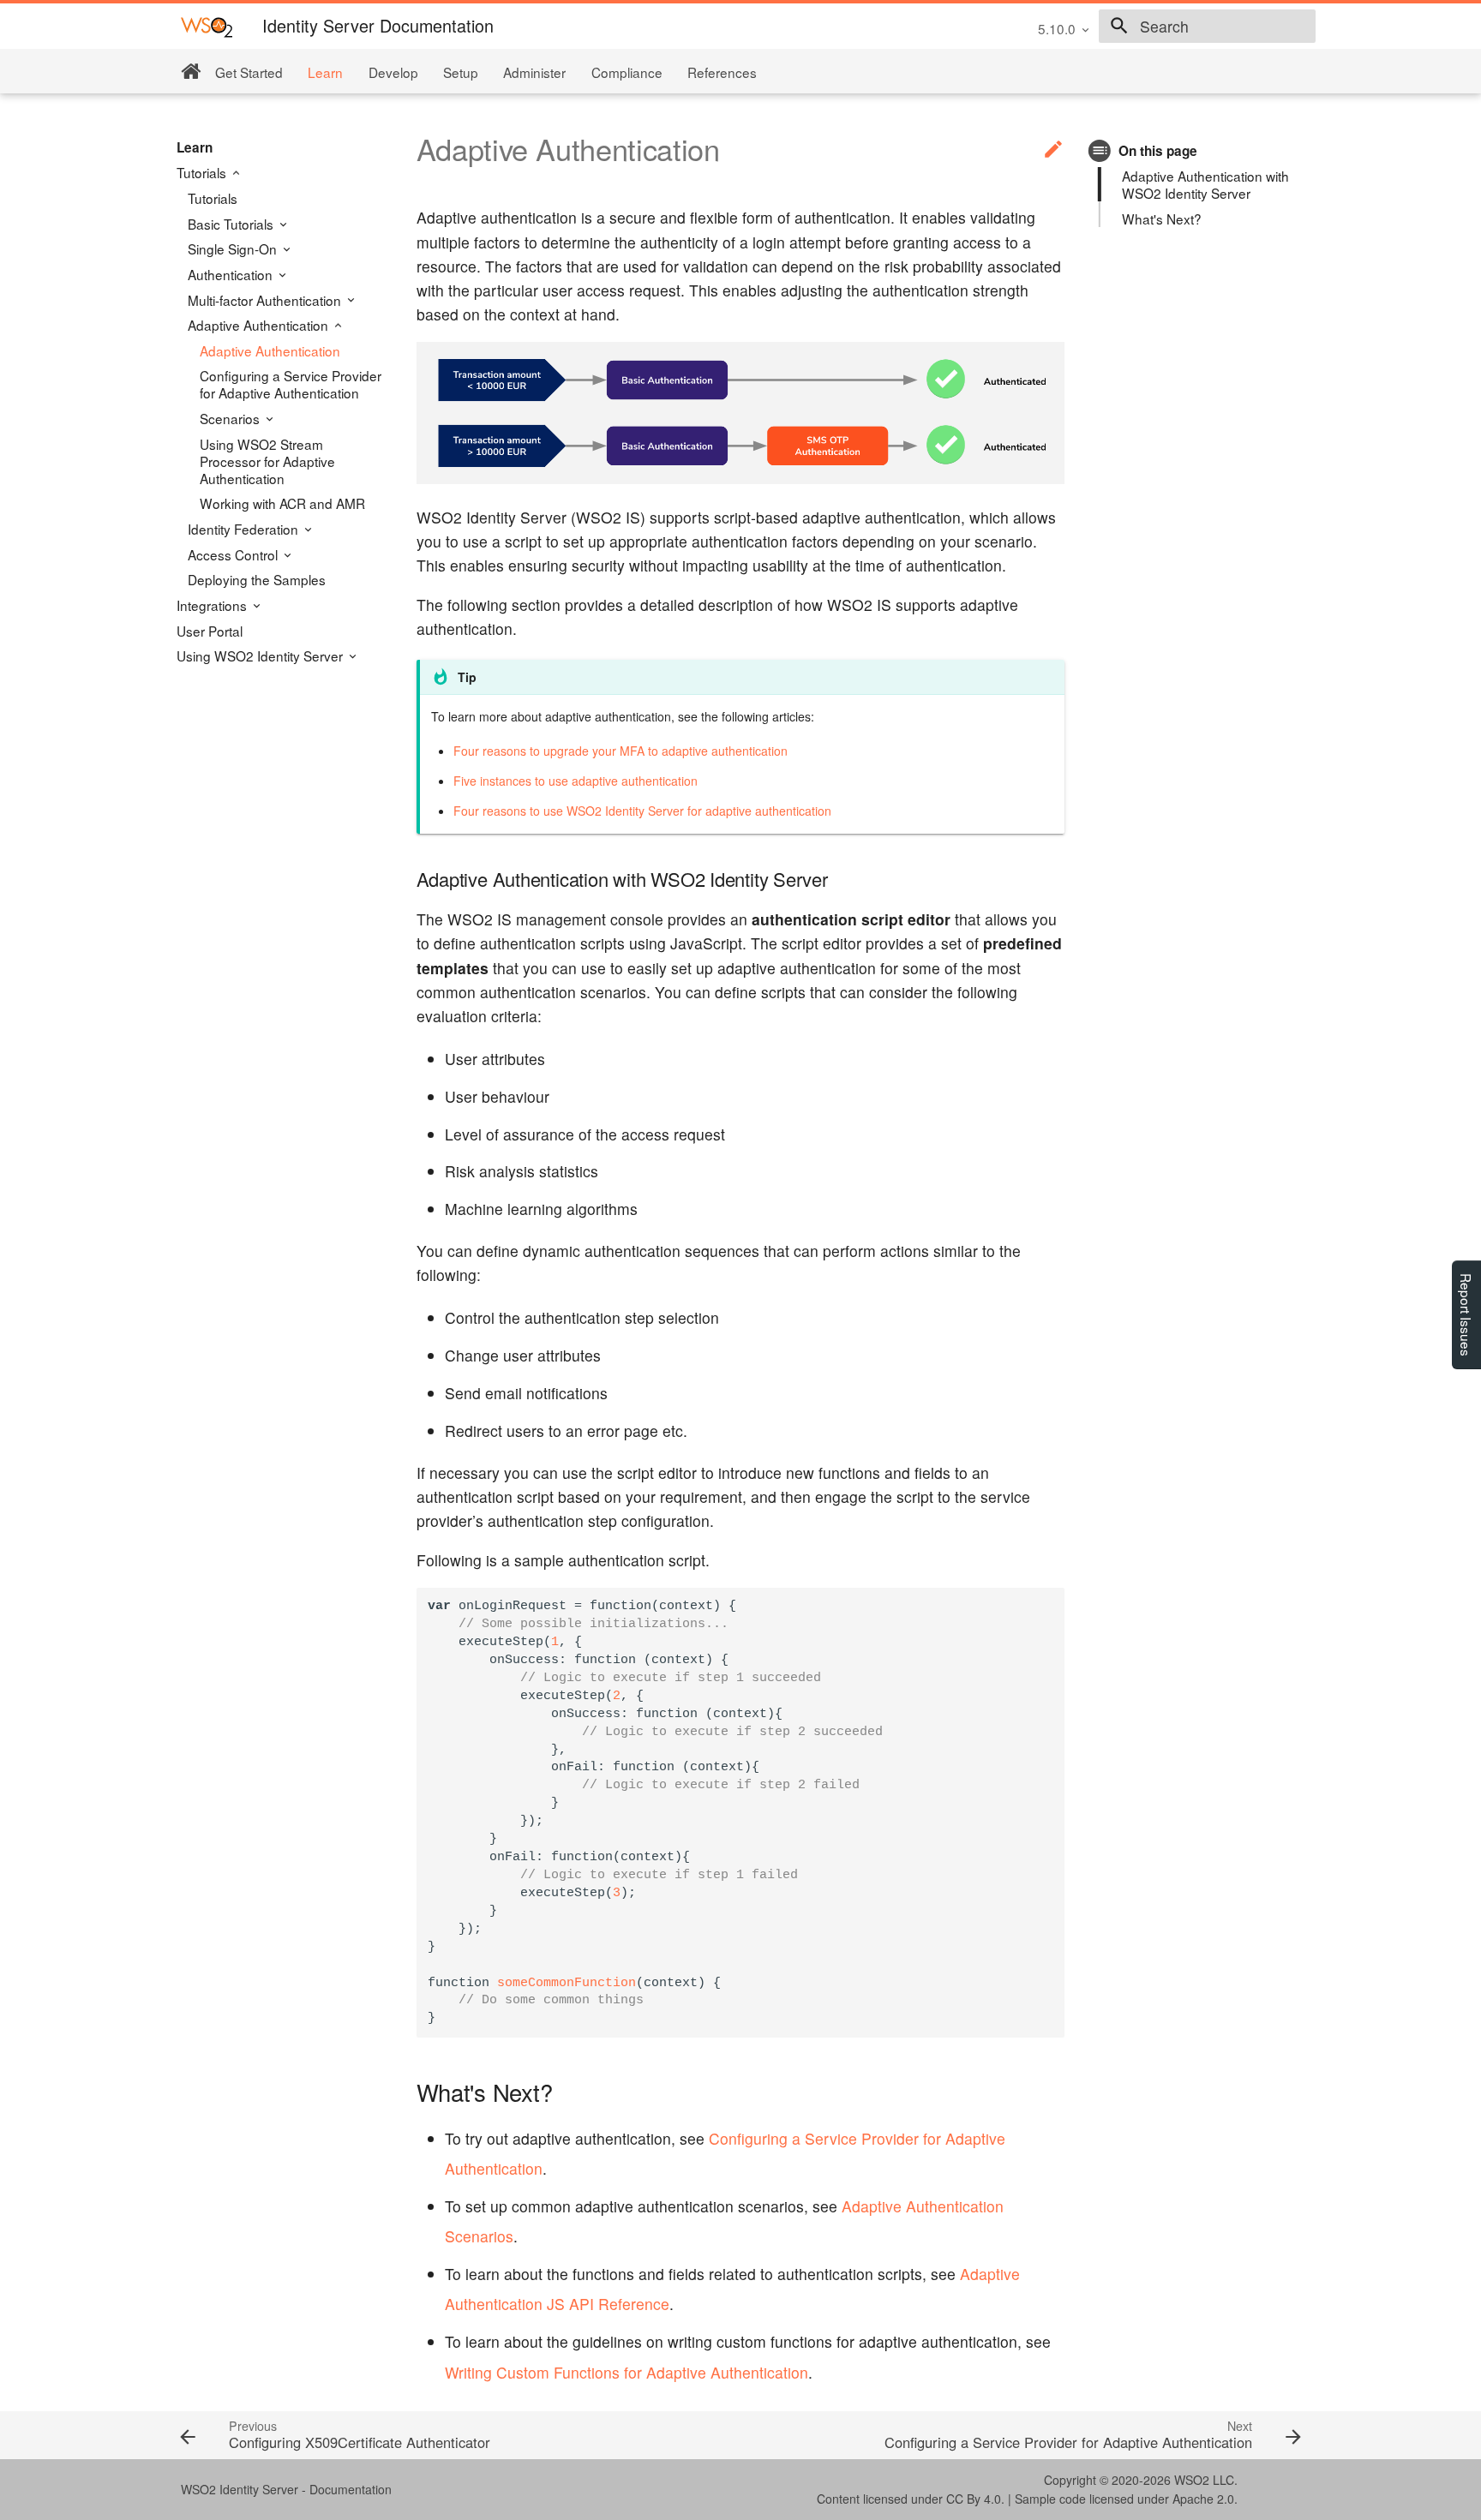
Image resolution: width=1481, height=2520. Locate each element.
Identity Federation (245, 529)
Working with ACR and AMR (282, 503)
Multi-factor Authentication (266, 300)
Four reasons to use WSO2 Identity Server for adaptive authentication (642, 811)
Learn (325, 72)
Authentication (232, 274)
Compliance (627, 72)
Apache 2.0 (1203, 2499)
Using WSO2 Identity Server (261, 655)
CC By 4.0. (975, 2499)
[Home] (191, 72)
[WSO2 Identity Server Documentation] (207, 26)
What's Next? (1162, 218)
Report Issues (1466, 1315)
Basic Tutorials (232, 224)
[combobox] (1207, 27)
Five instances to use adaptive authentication (576, 781)
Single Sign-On (234, 248)
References (722, 72)
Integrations (213, 605)
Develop (393, 72)
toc (1100, 150)
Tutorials (203, 172)
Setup (461, 72)
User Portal (210, 631)
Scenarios (231, 418)
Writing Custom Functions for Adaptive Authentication (627, 2372)
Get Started (249, 72)
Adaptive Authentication (260, 325)
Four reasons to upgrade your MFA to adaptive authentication (621, 751)
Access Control (234, 554)
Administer (534, 72)
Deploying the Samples (257, 579)
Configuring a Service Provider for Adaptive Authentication (291, 384)
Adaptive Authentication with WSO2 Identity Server (1205, 184)
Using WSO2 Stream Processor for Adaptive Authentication (267, 461)
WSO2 (1192, 2480)
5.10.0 (1057, 28)
